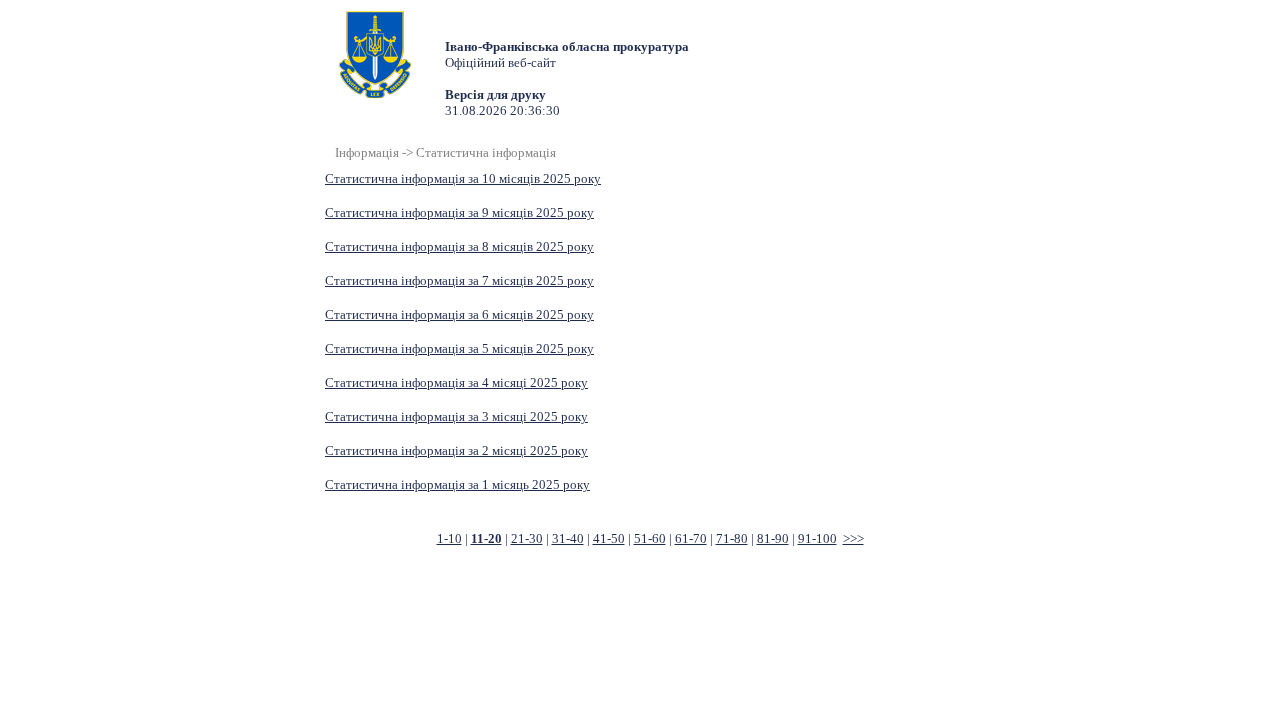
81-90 (773, 538)
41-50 (609, 538)
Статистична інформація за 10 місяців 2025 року (463, 178)
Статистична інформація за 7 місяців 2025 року (459, 280)
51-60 (650, 538)
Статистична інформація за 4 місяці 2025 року (456, 382)
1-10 (449, 538)
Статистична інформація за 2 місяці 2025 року (456, 450)
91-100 (817, 538)
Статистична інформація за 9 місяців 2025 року (459, 212)
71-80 (732, 538)
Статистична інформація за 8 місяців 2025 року (459, 246)
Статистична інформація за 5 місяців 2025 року (459, 348)
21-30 (527, 538)
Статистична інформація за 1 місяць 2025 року (457, 484)
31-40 (568, 538)
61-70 (691, 538)
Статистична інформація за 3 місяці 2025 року (456, 416)
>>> (853, 538)
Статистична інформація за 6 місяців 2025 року (459, 314)
